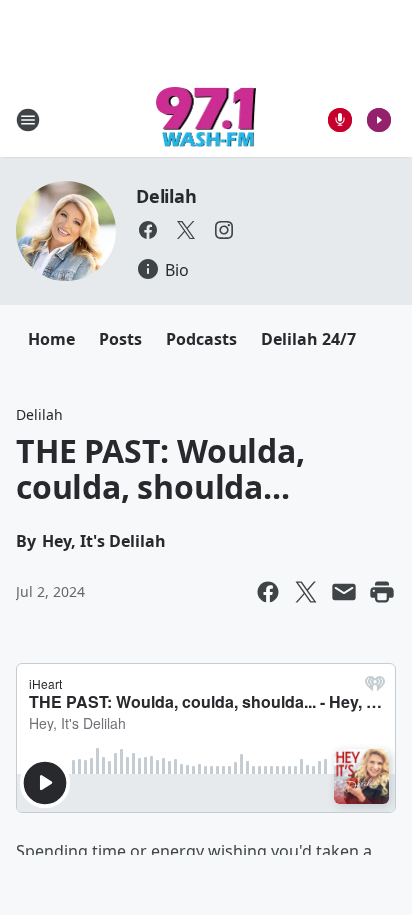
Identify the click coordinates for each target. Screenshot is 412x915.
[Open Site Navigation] (28, 120)
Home (51, 339)
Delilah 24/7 (308, 339)
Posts (120, 339)
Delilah (166, 196)
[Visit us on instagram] (224, 230)
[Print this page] (382, 592)
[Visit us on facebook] (148, 230)
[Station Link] (206, 119)
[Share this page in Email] (344, 592)
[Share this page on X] (306, 592)
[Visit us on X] (186, 230)
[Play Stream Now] (379, 120)
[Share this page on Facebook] (268, 592)
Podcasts (201, 339)
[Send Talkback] (340, 120)
